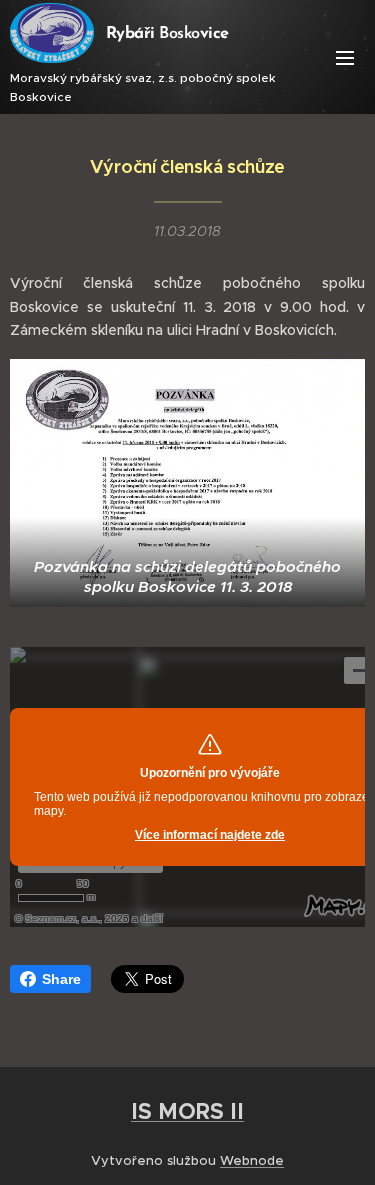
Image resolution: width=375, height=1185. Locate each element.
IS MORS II (187, 1111)
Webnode (252, 1160)
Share (61, 979)
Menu (345, 57)
